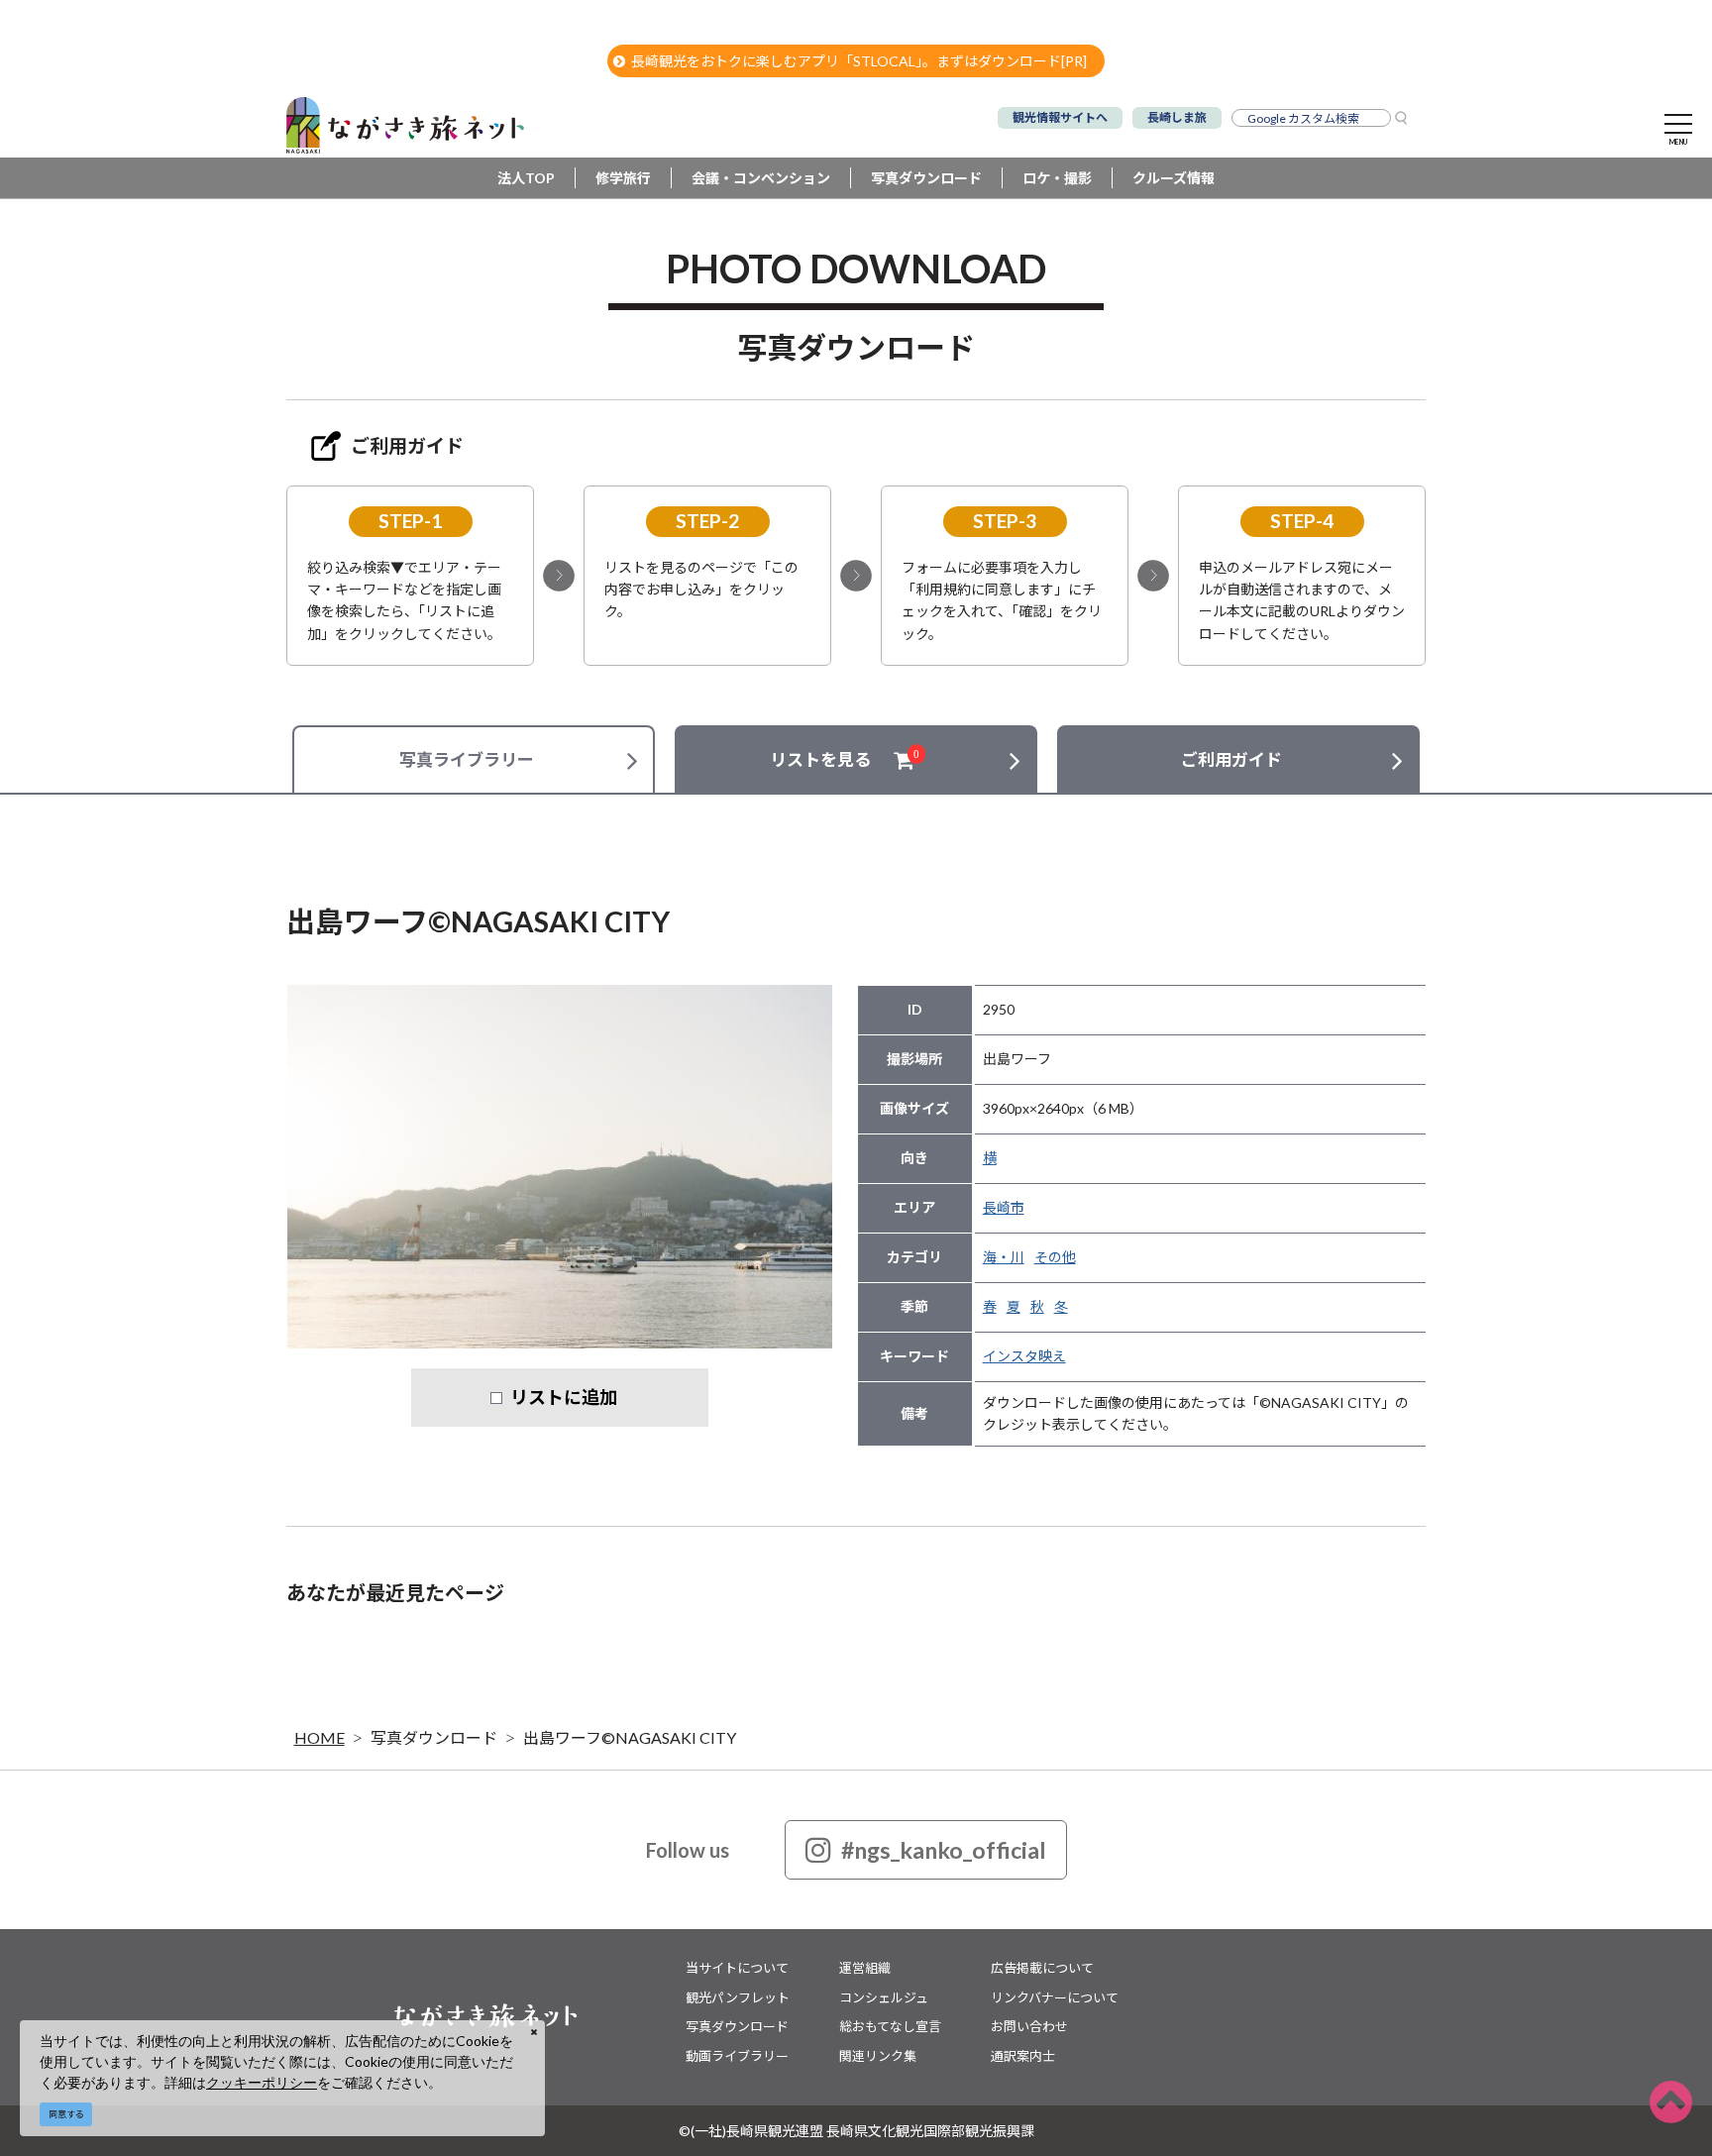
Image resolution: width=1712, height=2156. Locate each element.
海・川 (1004, 1257)
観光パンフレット (738, 1997)
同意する (66, 2114)
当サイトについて (737, 1968)
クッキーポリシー (262, 2082)
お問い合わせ (1029, 2026)
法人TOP (526, 178)
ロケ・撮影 (1057, 178)
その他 (1055, 1257)
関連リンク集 (878, 2056)
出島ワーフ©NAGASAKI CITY (630, 1737)
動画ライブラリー (737, 2056)
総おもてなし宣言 (890, 2026)
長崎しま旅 (1177, 117)
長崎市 (1004, 1207)
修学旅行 (623, 178)
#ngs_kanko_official (944, 1850)
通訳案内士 (1023, 2056)
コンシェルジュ (884, 1997)
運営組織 (865, 1968)
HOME (320, 1737)
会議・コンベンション (761, 178)
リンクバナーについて (1055, 1997)
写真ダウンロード (926, 178)
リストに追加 (564, 1397)
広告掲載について (1042, 1968)
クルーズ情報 (1174, 178)
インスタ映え (1024, 1356)
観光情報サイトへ (1060, 117)
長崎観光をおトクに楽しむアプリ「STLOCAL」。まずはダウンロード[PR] (859, 61)
